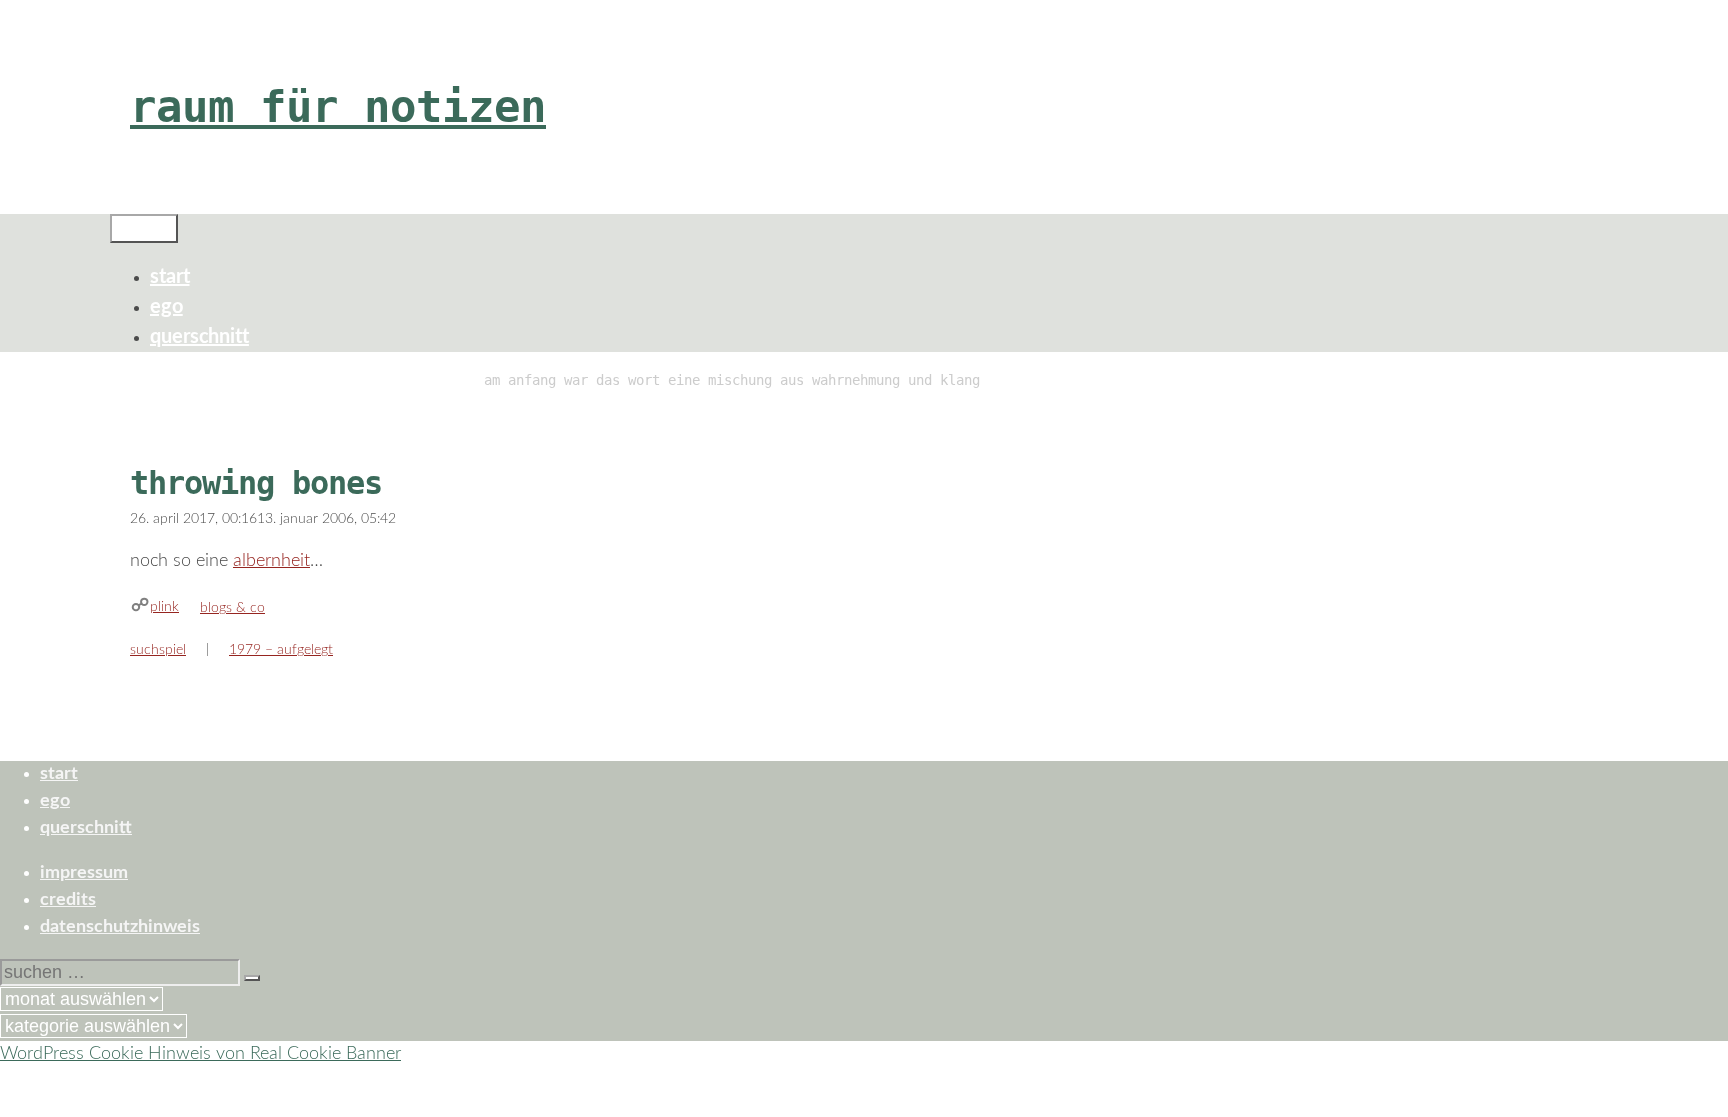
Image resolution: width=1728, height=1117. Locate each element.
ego (166, 307)
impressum (84, 873)
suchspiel (158, 650)
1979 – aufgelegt (281, 650)
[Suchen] (252, 978)
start (170, 277)
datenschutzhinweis (120, 927)
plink (164, 607)
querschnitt (199, 337)
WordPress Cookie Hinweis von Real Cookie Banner (200, 1054)
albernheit (271, 561)
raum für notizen (338, 106)
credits (68, 900)
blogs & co (232, 608)
